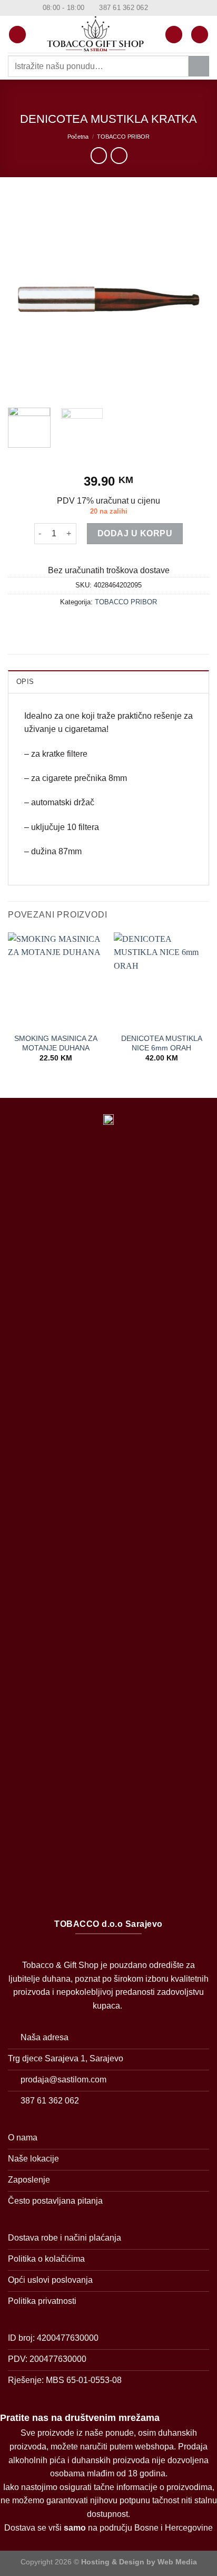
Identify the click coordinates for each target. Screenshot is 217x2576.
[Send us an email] (177, 8)
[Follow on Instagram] (167, 8)
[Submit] (199, 66)
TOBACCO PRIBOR (123, 137)
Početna (78, 137)
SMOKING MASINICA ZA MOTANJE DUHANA (56, 1043)
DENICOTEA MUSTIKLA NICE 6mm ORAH (162, 1043)
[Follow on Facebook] (157, 8)
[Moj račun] (174, 35)
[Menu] (17, 35)
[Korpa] (200, 35)
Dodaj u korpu (135, 533)
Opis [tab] (25, 682)
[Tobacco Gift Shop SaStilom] (96, 34)
